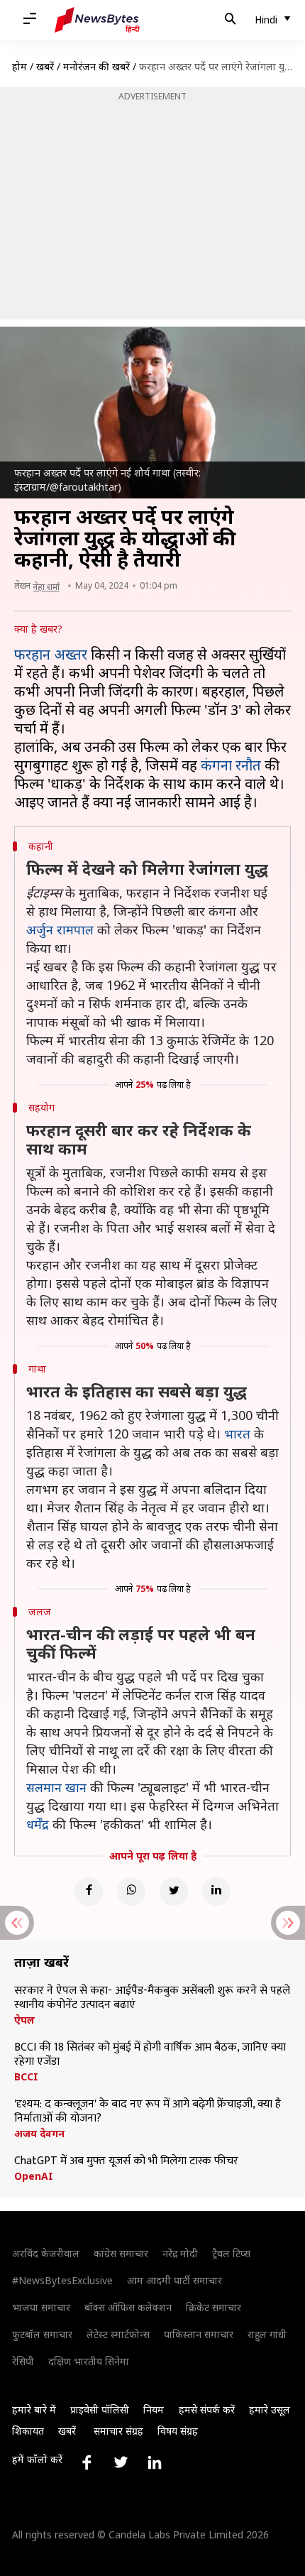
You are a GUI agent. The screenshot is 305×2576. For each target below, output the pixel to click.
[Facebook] (89, 1892)
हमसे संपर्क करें (207, 2409)
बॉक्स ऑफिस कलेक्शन (128, 2307)
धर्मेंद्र (38, 1824)
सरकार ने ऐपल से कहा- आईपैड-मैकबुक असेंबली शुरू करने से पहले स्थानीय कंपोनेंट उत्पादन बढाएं (152, 1998)
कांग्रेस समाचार (121, 2253)
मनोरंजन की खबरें (96, 66)
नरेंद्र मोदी (180, 2253)
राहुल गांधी (267, 2334)
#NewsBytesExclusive (62, 2280)
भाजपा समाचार (41, 2307)
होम (20, 66)
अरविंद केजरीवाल (46, 2253)
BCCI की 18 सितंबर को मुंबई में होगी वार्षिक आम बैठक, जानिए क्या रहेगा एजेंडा (150, 2055)
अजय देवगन (39, 2134)
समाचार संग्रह (118, 2431)
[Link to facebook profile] (87, 2462)
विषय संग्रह (178, 2431)
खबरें (45, 66)
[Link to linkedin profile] (155, 2462)
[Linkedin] (216, 1892)
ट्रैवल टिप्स (231, 2253)
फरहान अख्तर (51, 654)
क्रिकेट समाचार (213, 2307)
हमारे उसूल (270, 2409)
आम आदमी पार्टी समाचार (174, 2280)
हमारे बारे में (34, 2409)
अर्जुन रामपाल (60, 929)
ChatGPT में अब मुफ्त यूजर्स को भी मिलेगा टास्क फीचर (126, 2161)
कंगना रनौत (231, 765)
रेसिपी (23, 2361)
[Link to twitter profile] (121, 2462)
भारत (237, 1434)
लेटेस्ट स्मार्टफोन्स (118, 2334)
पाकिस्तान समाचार (199, 2334)
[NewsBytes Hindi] (97, 20)
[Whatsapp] (131, 1892)
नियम (154, 2409)
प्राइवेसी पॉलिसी (100, 2409)
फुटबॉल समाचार (42, 2334)
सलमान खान (56, 1787)
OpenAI (34, 2176)
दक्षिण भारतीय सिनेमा (89, 2361)
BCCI (26, 2077)
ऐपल (24, 2020)
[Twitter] (174, 1892)
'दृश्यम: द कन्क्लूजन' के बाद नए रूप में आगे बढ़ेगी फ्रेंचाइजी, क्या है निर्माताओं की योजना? (148, 2112)
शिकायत (28, 2431)
